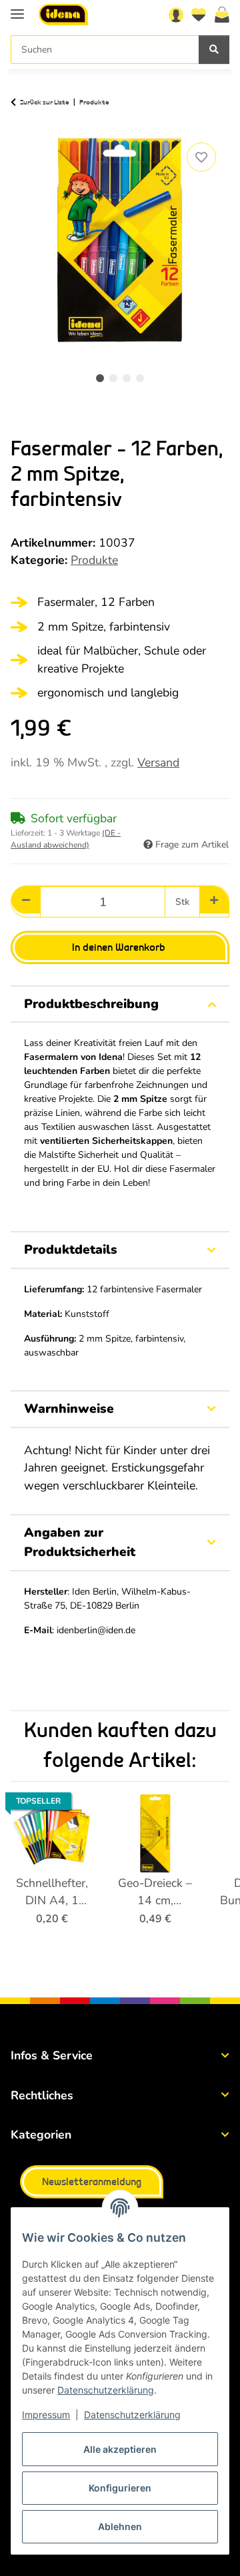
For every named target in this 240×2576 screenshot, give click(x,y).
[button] (176, 15)
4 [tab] (140, 378)
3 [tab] (127, 378)
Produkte (94, 560)
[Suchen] (214, 50)
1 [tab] (100, 378)
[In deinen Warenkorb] (21, 124)
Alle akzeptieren (120, 2449)
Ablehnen (120, 2526)
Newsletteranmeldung (92, 2182)
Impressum (46, 2415)
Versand (158, 762)
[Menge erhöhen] (214, 900)
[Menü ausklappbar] (17, 8)
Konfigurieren (120, 2488)
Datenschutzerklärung (106, 2390)
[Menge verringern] (26, 900)
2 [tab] (113, 378)
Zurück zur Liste (45, 102)
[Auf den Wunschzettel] (201, 157)
